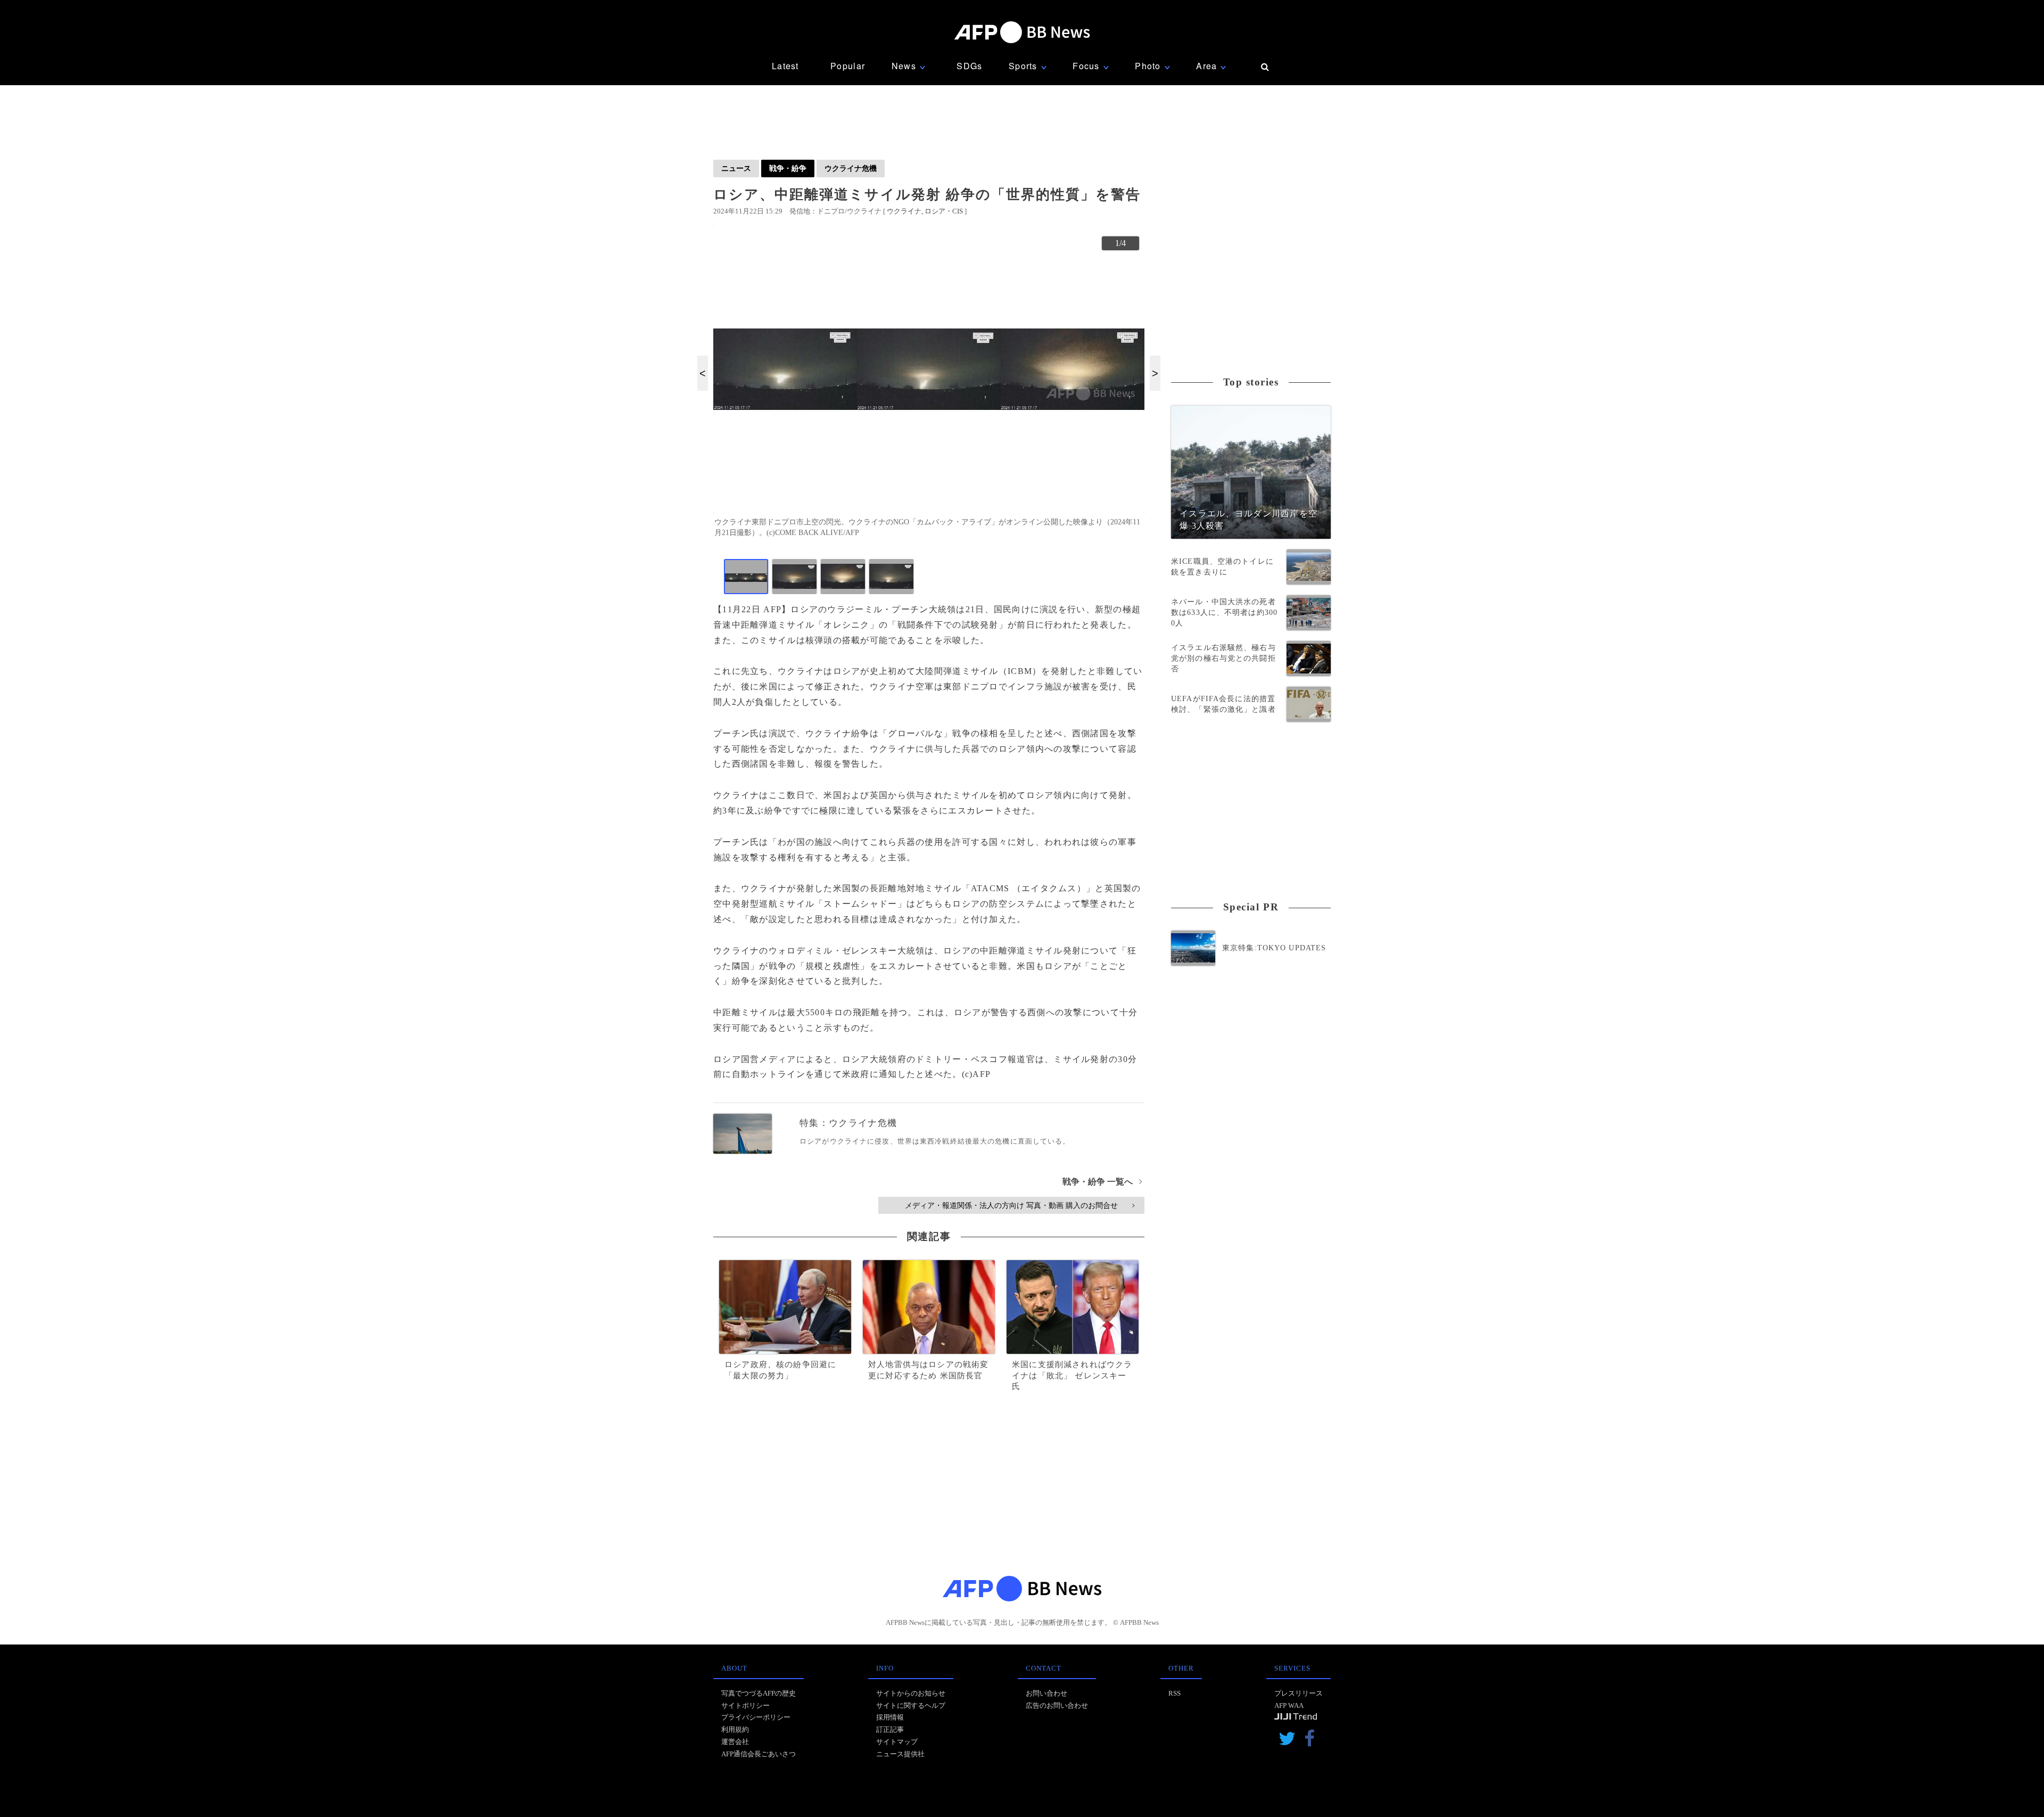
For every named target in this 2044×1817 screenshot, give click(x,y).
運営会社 (735, 1742)
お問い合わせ (1046, 1693)
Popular (848, 66)
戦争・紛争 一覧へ (1102, 1182)
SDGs (969, 66)
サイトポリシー (745, 1705)
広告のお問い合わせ (1057, 1705)
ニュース (736, 168)
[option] (929, 386)
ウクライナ (904, 211)
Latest (785, 66)
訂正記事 (890, 1729)
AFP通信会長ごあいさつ (759, 1754)
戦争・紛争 (788, 168)
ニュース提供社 (900, 1754)
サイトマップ (897, 1742)
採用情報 (890, 1717)
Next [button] (1155, 373)
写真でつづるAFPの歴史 (759, 1693)
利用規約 (735, 1729)
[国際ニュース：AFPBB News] (1022, 32)
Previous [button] (703, 373)
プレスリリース (1299, 1693)
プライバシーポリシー (756, 1717)
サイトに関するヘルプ (911, 1705)
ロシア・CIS (944, 211)
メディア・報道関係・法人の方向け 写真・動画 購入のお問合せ (1020, 1205)
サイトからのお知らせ (911, 1693)
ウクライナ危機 (851, 168)
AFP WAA (1289, 1705)
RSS (1175, 1693)
